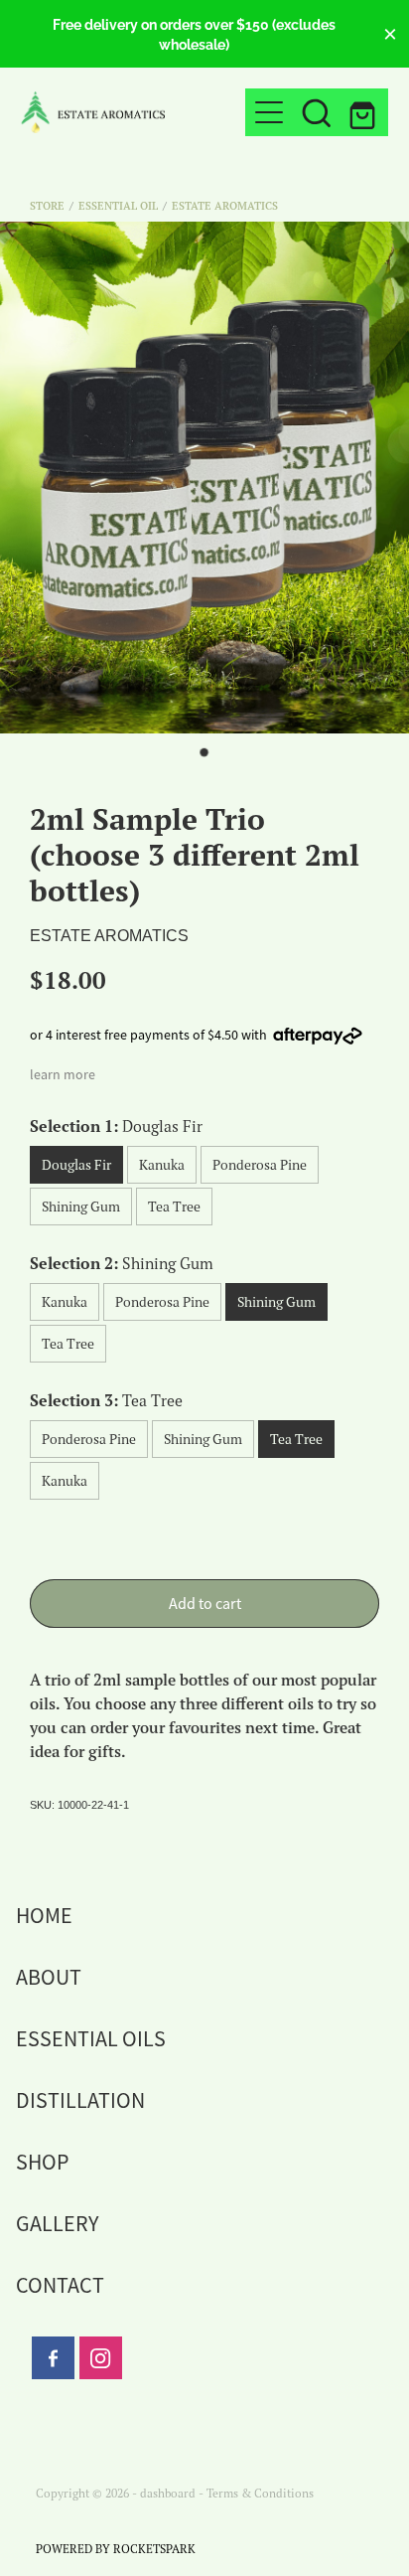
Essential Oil (118, 206)
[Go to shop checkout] (364, 112)
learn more (63, 1074)
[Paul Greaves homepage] (134, 112)
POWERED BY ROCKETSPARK (116, 2549)
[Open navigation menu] (269, 112)
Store (47, 206)
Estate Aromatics (225, 206)
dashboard (168, 2493)
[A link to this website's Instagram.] (101, 2358)
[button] (317, 112)
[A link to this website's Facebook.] (53, 2358)
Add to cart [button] (205, 1604)
